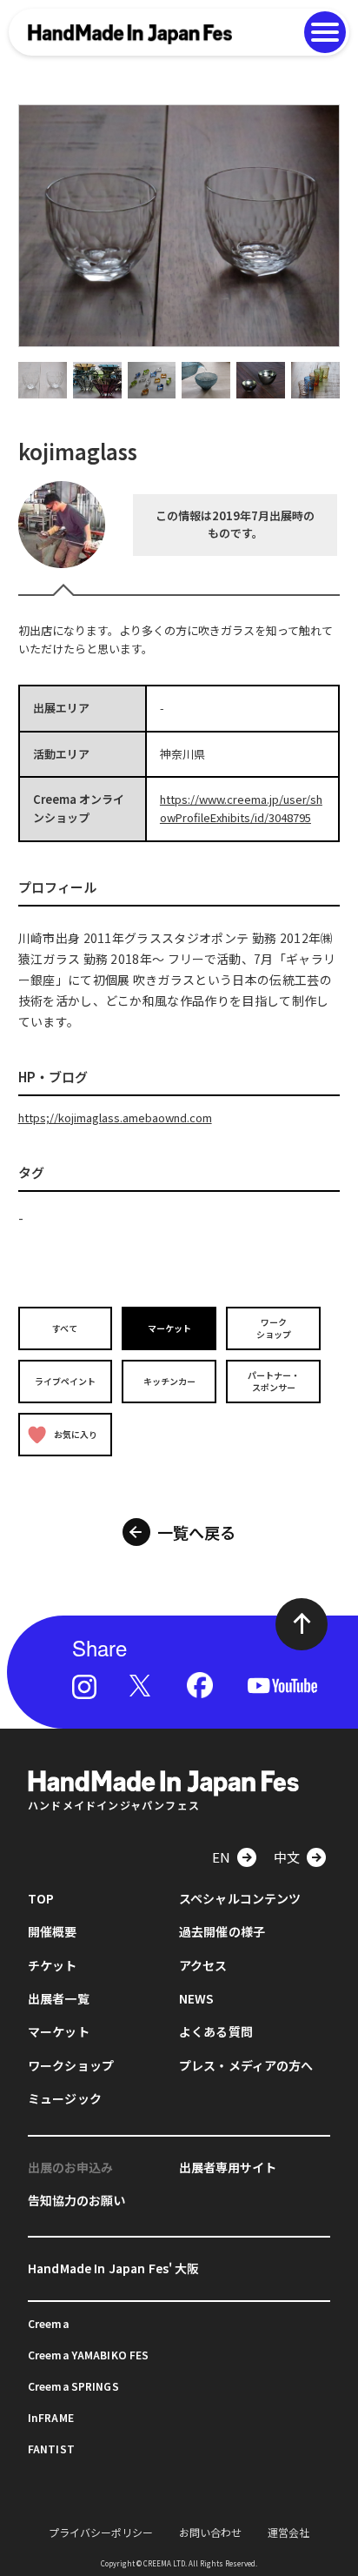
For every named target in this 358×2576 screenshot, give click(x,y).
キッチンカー (169, 1381)
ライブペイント (65, 1381)
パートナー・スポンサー (274, 1381)
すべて (65, 1328)
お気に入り (76, 1434)
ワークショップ (274, 1328)
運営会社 (288, 2532)
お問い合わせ (210, 2532)
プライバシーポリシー (101, 2532)
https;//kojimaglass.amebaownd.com (115, 1117)
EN (221, 1857)
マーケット (169, 1328)
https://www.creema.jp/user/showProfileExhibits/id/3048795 (241, 808)
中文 (287, 1857)
